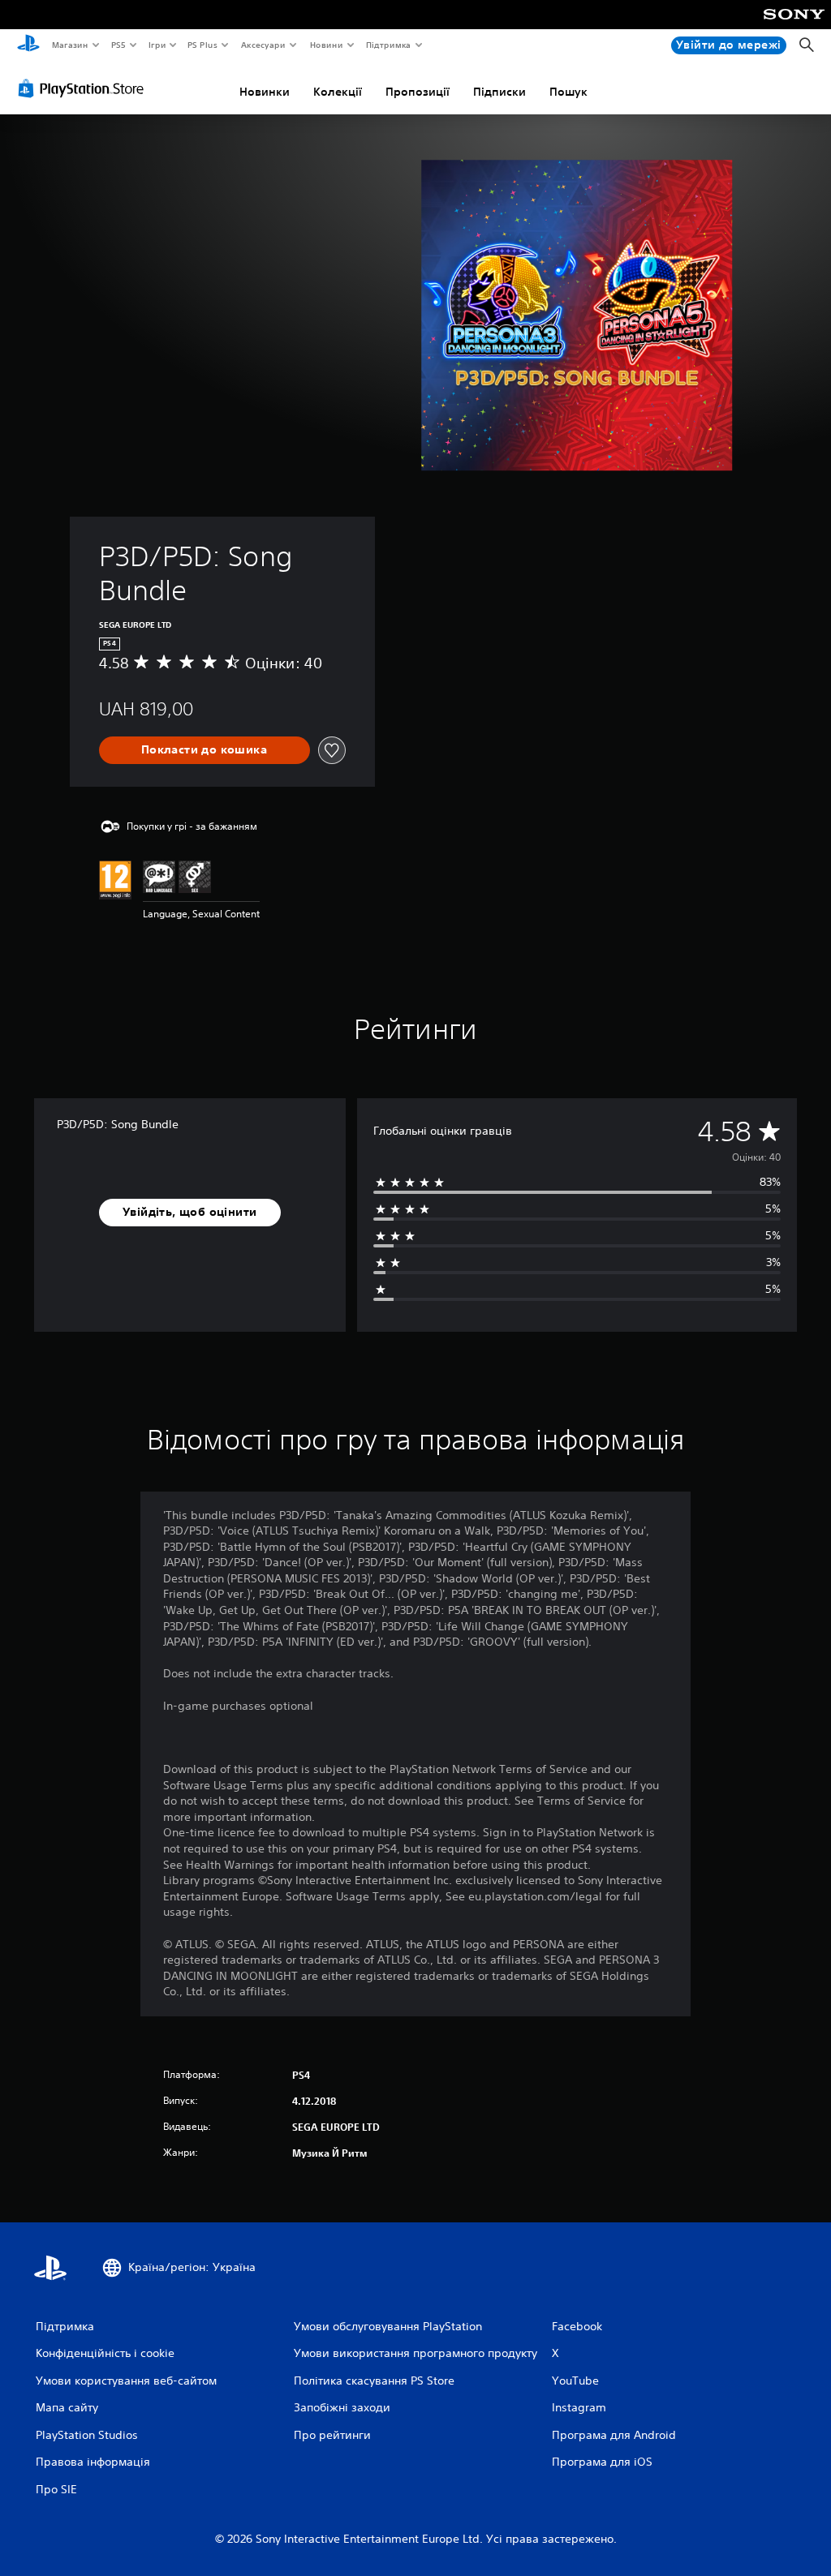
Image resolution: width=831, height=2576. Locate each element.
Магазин (69, 45)
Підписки (499, 92)
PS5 (119, 45)
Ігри (157, 45)
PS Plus (203, 45)
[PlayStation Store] (84, 88)
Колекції (338, 92)
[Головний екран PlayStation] (28, 45)
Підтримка (389, 45)
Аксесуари (263, 45)
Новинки (265, 92)
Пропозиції (418, 92)
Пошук (568, 92)
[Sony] (794, 25)
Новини (326, 45)
